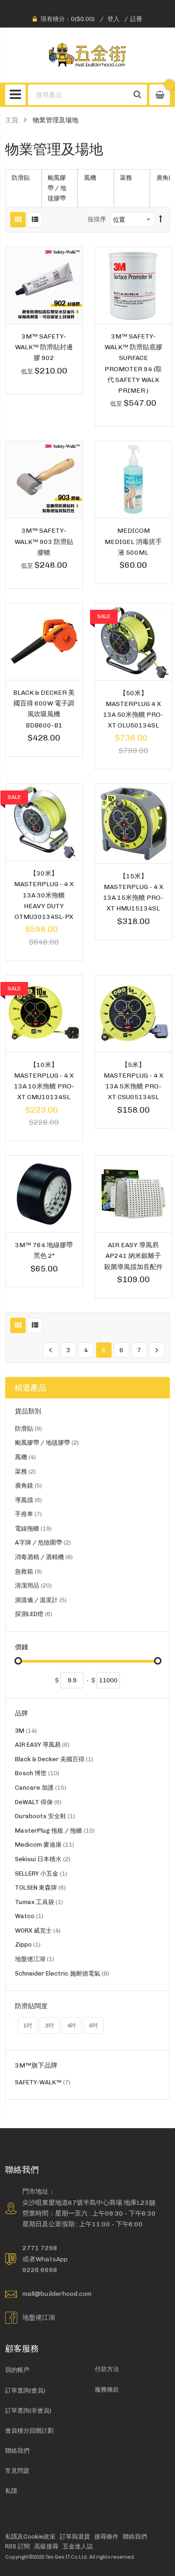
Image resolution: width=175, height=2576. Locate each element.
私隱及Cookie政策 (30, 2537)
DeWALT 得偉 (38, 1803)
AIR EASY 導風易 (42, 1746)
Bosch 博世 (37, 1775)
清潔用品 (33, 1587)
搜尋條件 (106, 2537)
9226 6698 (40, 2270)
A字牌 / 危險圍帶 (43, 1544)
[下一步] (157, 1350)
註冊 (136, 19)
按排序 (97, 219)
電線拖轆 (33, 1530)
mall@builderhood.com (57, 2294)
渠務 (25, 1473)
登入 (113, 19)
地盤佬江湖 (35, 1960)
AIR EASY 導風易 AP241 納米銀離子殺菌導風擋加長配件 (133, 1256)
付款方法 (107, 2369)
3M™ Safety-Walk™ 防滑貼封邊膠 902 (44, 347)
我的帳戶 (17, 2370)
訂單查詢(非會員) (28, 2410)
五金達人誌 (78, 2546)
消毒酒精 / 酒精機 (44, 1558)
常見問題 (17, 2471)
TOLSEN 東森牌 (40, 1889)
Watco (29, 1917)
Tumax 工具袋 (39, 1903)
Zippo (28, 1946)
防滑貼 (28, 1430)
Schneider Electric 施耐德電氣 (62, 1975)
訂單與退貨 (75, 2537)
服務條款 (107, 2389)
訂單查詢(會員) (25, 2390)
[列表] (35, 220)
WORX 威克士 (38, 1932)
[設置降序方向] (161, 219)
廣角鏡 (28, 1487)
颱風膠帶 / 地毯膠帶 (47, 1444)
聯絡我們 (17, 2451)
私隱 (11, 2491)
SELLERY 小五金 (41, 1875)
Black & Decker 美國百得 (54, 1761)
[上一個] (51, 1350)
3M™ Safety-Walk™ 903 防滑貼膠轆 (44, 541)
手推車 (28, 1515)
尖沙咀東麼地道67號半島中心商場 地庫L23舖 (89, 2202)
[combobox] (79, 95)
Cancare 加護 (41, 1789)
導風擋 (28, 1501)
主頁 (12, 120)
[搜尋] (138, 95)
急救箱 (28, 1573)
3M (26, 1732)
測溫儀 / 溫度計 (41, 1601)
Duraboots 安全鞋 (45, 1817)
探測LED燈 (34, 1615)
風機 (25, 1458)
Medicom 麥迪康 (45, 1846)
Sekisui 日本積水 (43, 1860)
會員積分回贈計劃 (29, 2431)
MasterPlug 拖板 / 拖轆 (55, 1832)
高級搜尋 (46, 2546)
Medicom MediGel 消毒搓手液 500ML (133, 541)
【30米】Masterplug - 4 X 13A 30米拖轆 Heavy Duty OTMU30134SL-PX (44, 895)
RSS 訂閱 (17, 2546)
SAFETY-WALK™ (43, 2084)
